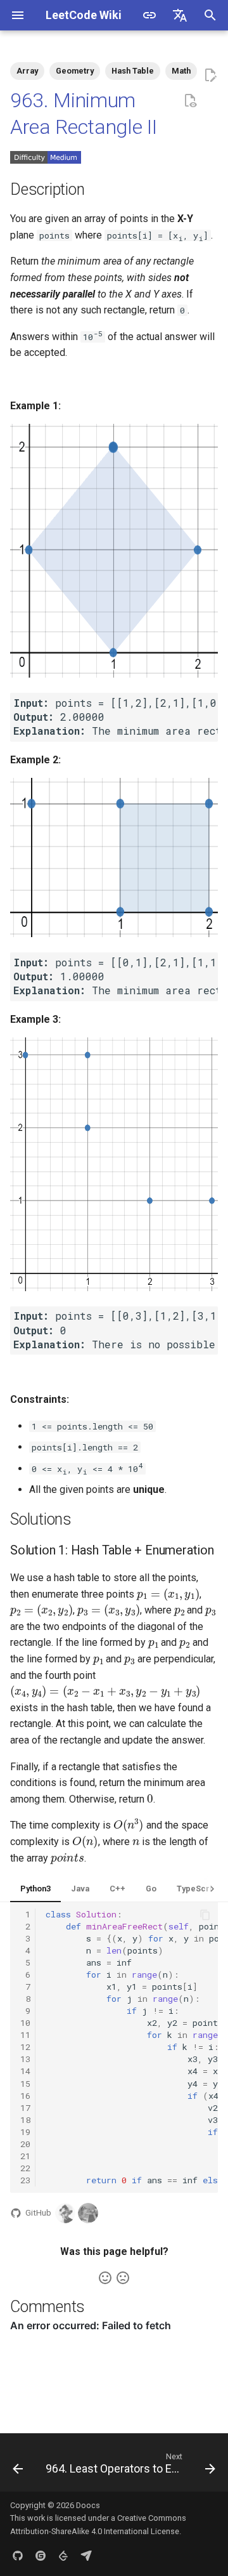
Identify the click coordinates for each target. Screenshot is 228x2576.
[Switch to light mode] (149, 15)
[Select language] (180, 15)
